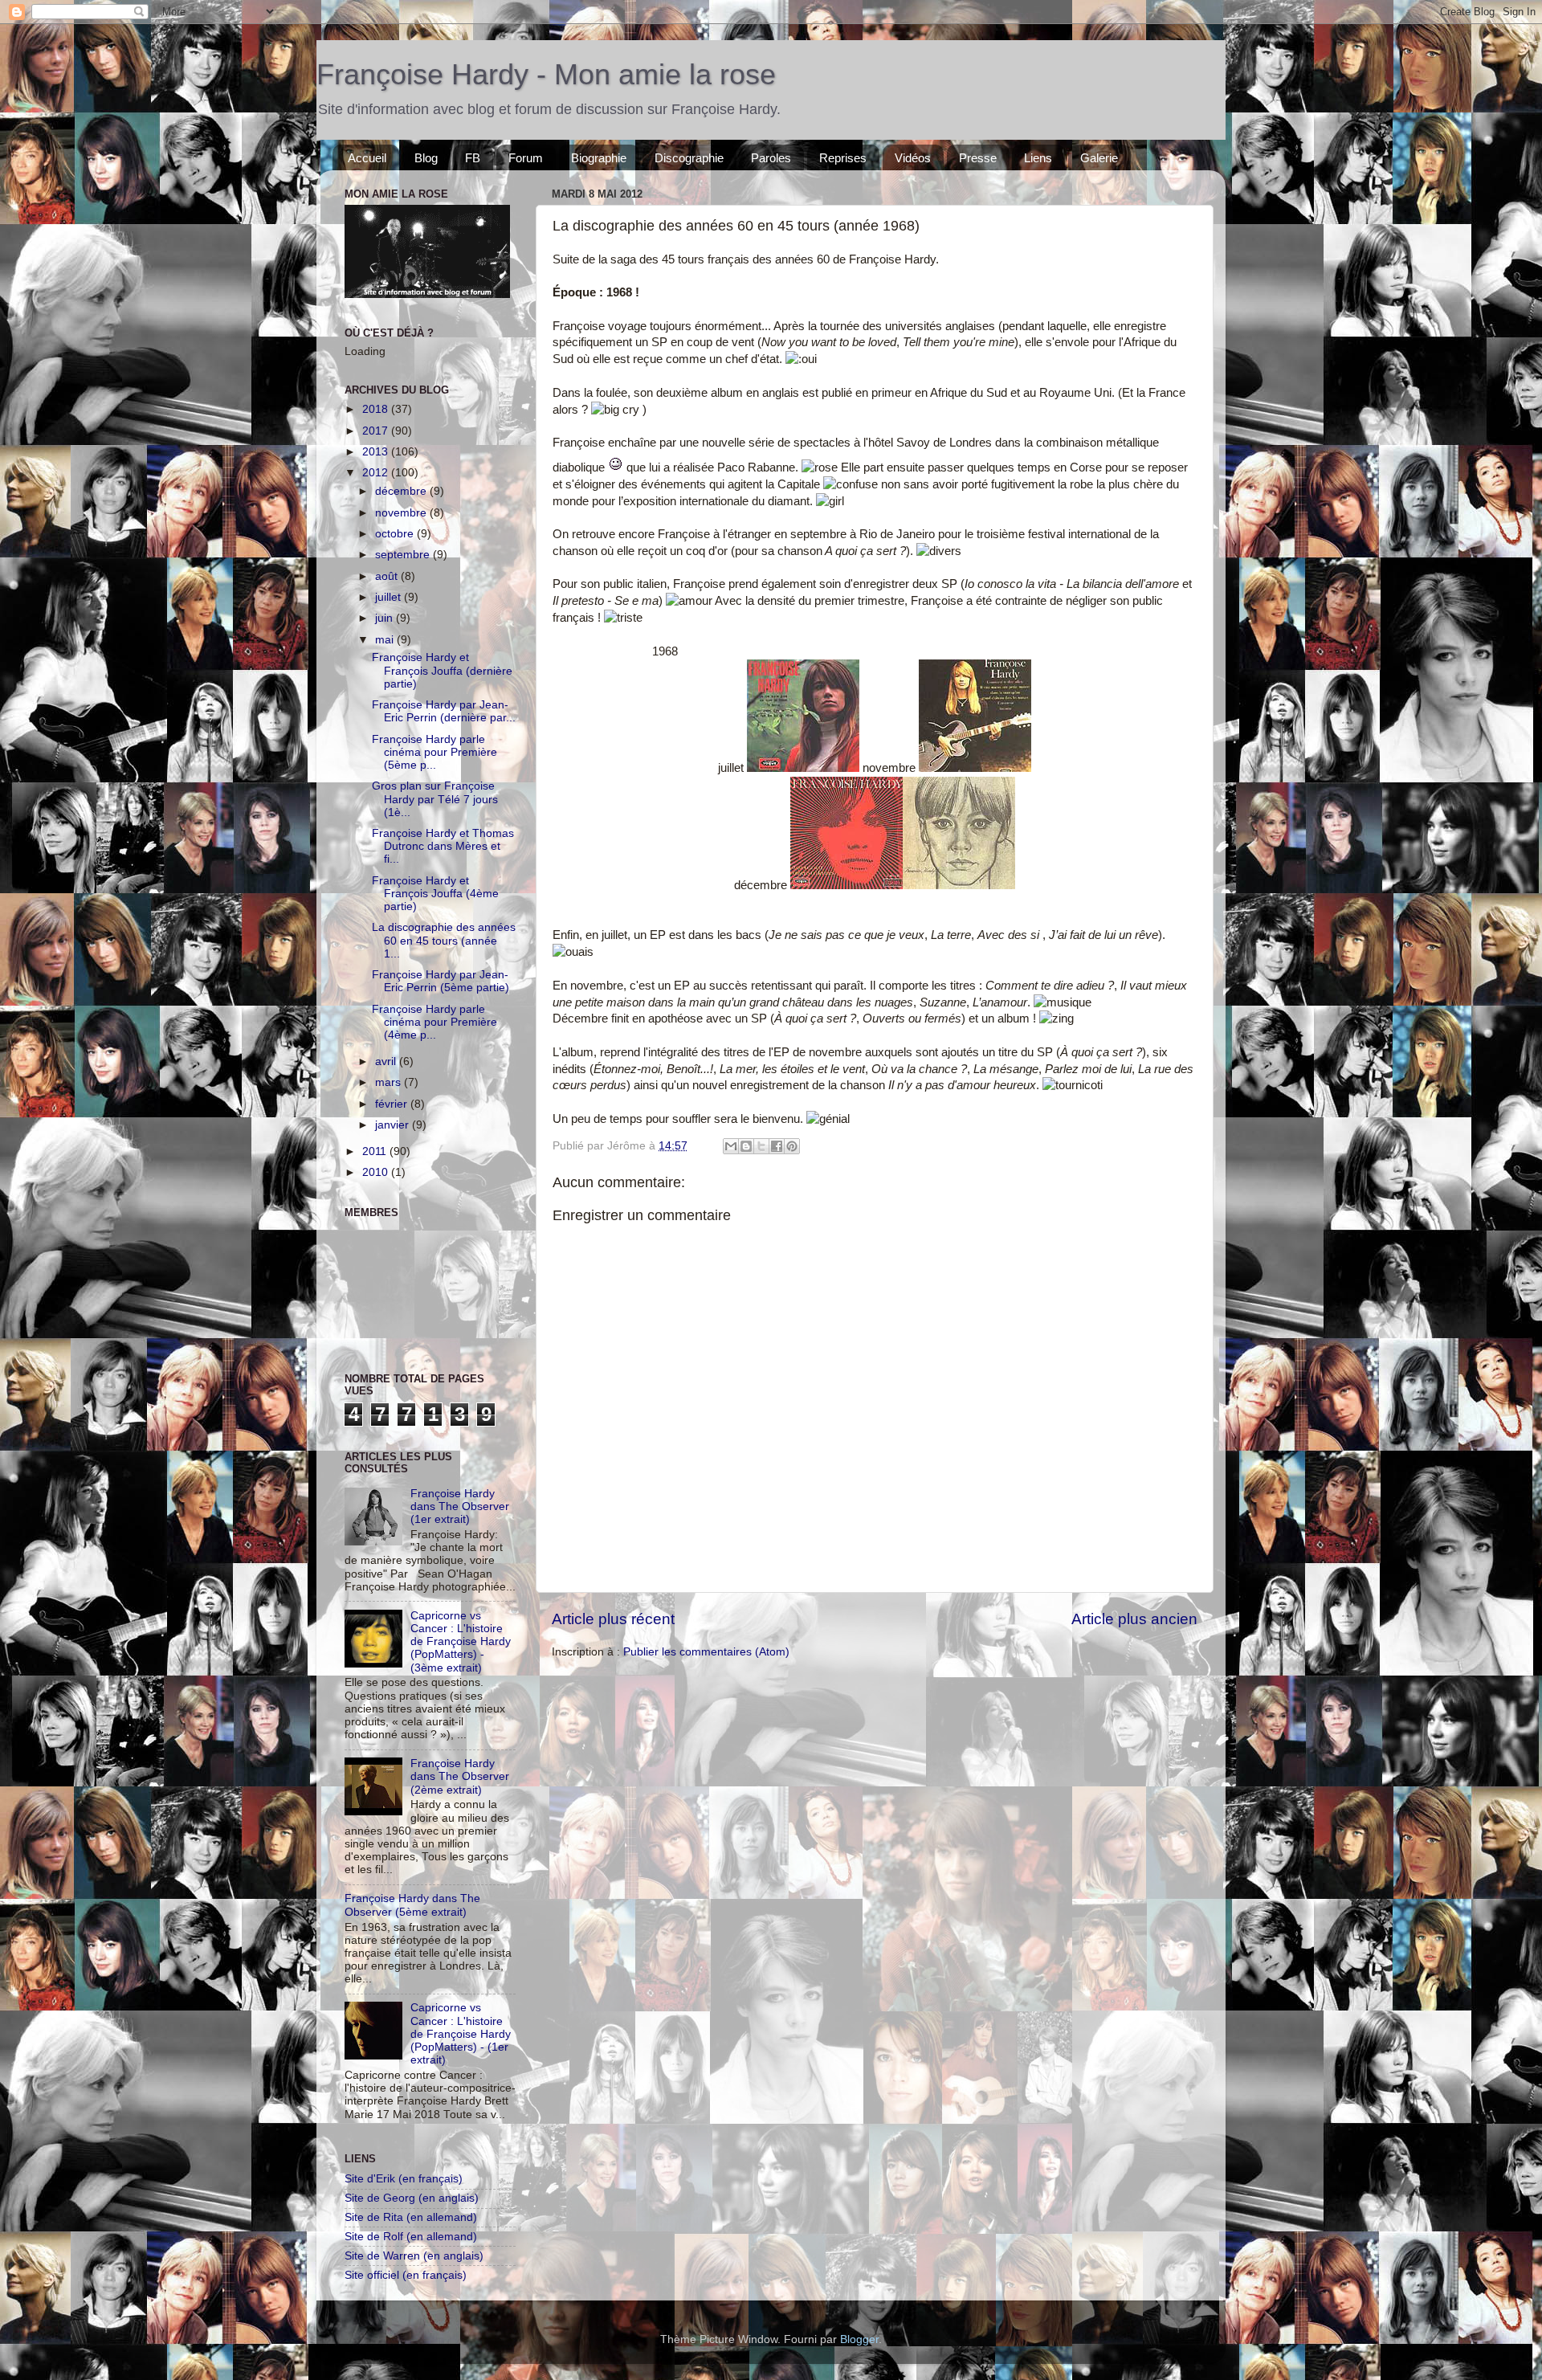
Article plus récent (613, 1619)
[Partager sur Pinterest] (792, 1146)
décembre (402, 491)
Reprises (843, 158)
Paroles (771, 158)
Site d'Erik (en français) (404, 2179)
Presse (978, 158)
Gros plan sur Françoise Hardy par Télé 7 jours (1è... (435, 799)
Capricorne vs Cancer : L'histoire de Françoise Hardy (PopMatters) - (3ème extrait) (461, 1642)
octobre (396, 534)
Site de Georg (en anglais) (412, 2198)
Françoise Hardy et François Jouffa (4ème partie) (435, 894)
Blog (426, 158)
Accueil (367, 158)
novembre (402, 513)
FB (473, 158)
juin (385, 618)
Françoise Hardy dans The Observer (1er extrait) (460, 1506)
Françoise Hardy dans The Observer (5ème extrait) (412, 1905)
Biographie (599, 158)
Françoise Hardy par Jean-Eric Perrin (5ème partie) (441, 981)
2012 (377, 473)
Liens (1038, 158)
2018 (377, 409)
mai (386, 640)
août (388, 576)
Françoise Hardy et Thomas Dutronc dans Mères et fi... (443, 846)
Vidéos (913, 158)
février (393, 1104)
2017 (377, 431)
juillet (390, 597)
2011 (376, 1151)
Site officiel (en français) (406, 2275)
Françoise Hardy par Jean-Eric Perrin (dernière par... (444, 711)
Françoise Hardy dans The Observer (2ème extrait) (460, 1776)
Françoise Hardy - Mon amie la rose (546, 74)
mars (390, 1082)
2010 (377, 1172)
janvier (394, 1125)
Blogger (859, 2339)
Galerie (1099, 158)
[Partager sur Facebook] (777, 1146)
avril (387, 1061)
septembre (404, 555)
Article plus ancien (1134, 1619)
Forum (526, 158)
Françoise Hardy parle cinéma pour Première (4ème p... (434, 1022)
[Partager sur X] (761, 1146)
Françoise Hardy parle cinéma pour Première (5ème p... (434, 752)
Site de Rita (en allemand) (411, 2217)
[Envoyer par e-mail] (731, 1146)
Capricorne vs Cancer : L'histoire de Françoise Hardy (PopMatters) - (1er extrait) (461, 2034)
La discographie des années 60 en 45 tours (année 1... (444, 940)
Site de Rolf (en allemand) (411, 2237)
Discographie (689, 158)
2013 (377, 452)
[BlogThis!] (746, 1146)
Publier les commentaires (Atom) (706, 1652)
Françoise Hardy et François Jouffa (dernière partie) (442, 670)
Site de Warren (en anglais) (414, 2256)
